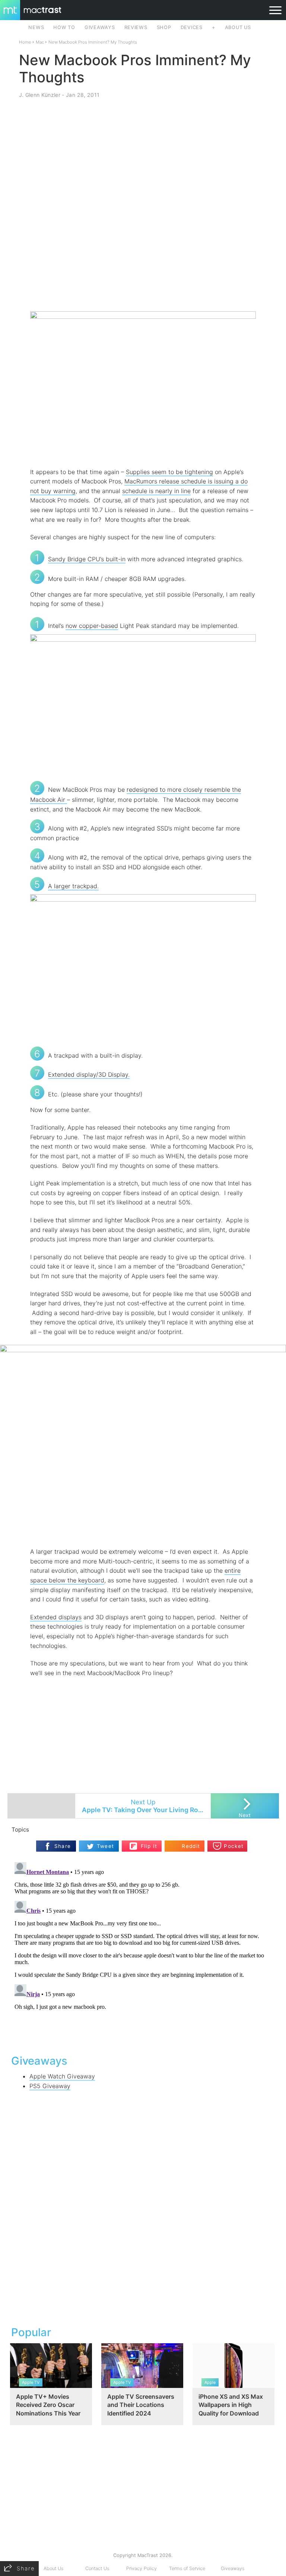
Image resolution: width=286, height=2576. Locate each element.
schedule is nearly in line (156, 491)
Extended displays (56, 1617)
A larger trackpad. (73, 886)
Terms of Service (187, 2568)
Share (63, 1846)
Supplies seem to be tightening (169, 472)
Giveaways (233, 2568)
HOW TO (64, 27)
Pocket (234, 1846)
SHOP (164, 27)
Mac (40, 42)
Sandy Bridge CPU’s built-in (87, 559)
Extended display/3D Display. (89, 1074)
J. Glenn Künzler (40, 95)
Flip (145, 1843)
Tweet (106, 1846)
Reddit (191, 1846)
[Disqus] (143, 1952)
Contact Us (97, 2568)
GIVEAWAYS (100, 27)
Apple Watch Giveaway (62, 2076)
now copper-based (92, 626)
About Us (53, 2568)
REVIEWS (136, 27)
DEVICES (192, 27)
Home (25, 42)
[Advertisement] (143, 289)
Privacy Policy (142, 2568)
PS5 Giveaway (50, 2086)
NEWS (36, 27)
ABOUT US (238, 27)
